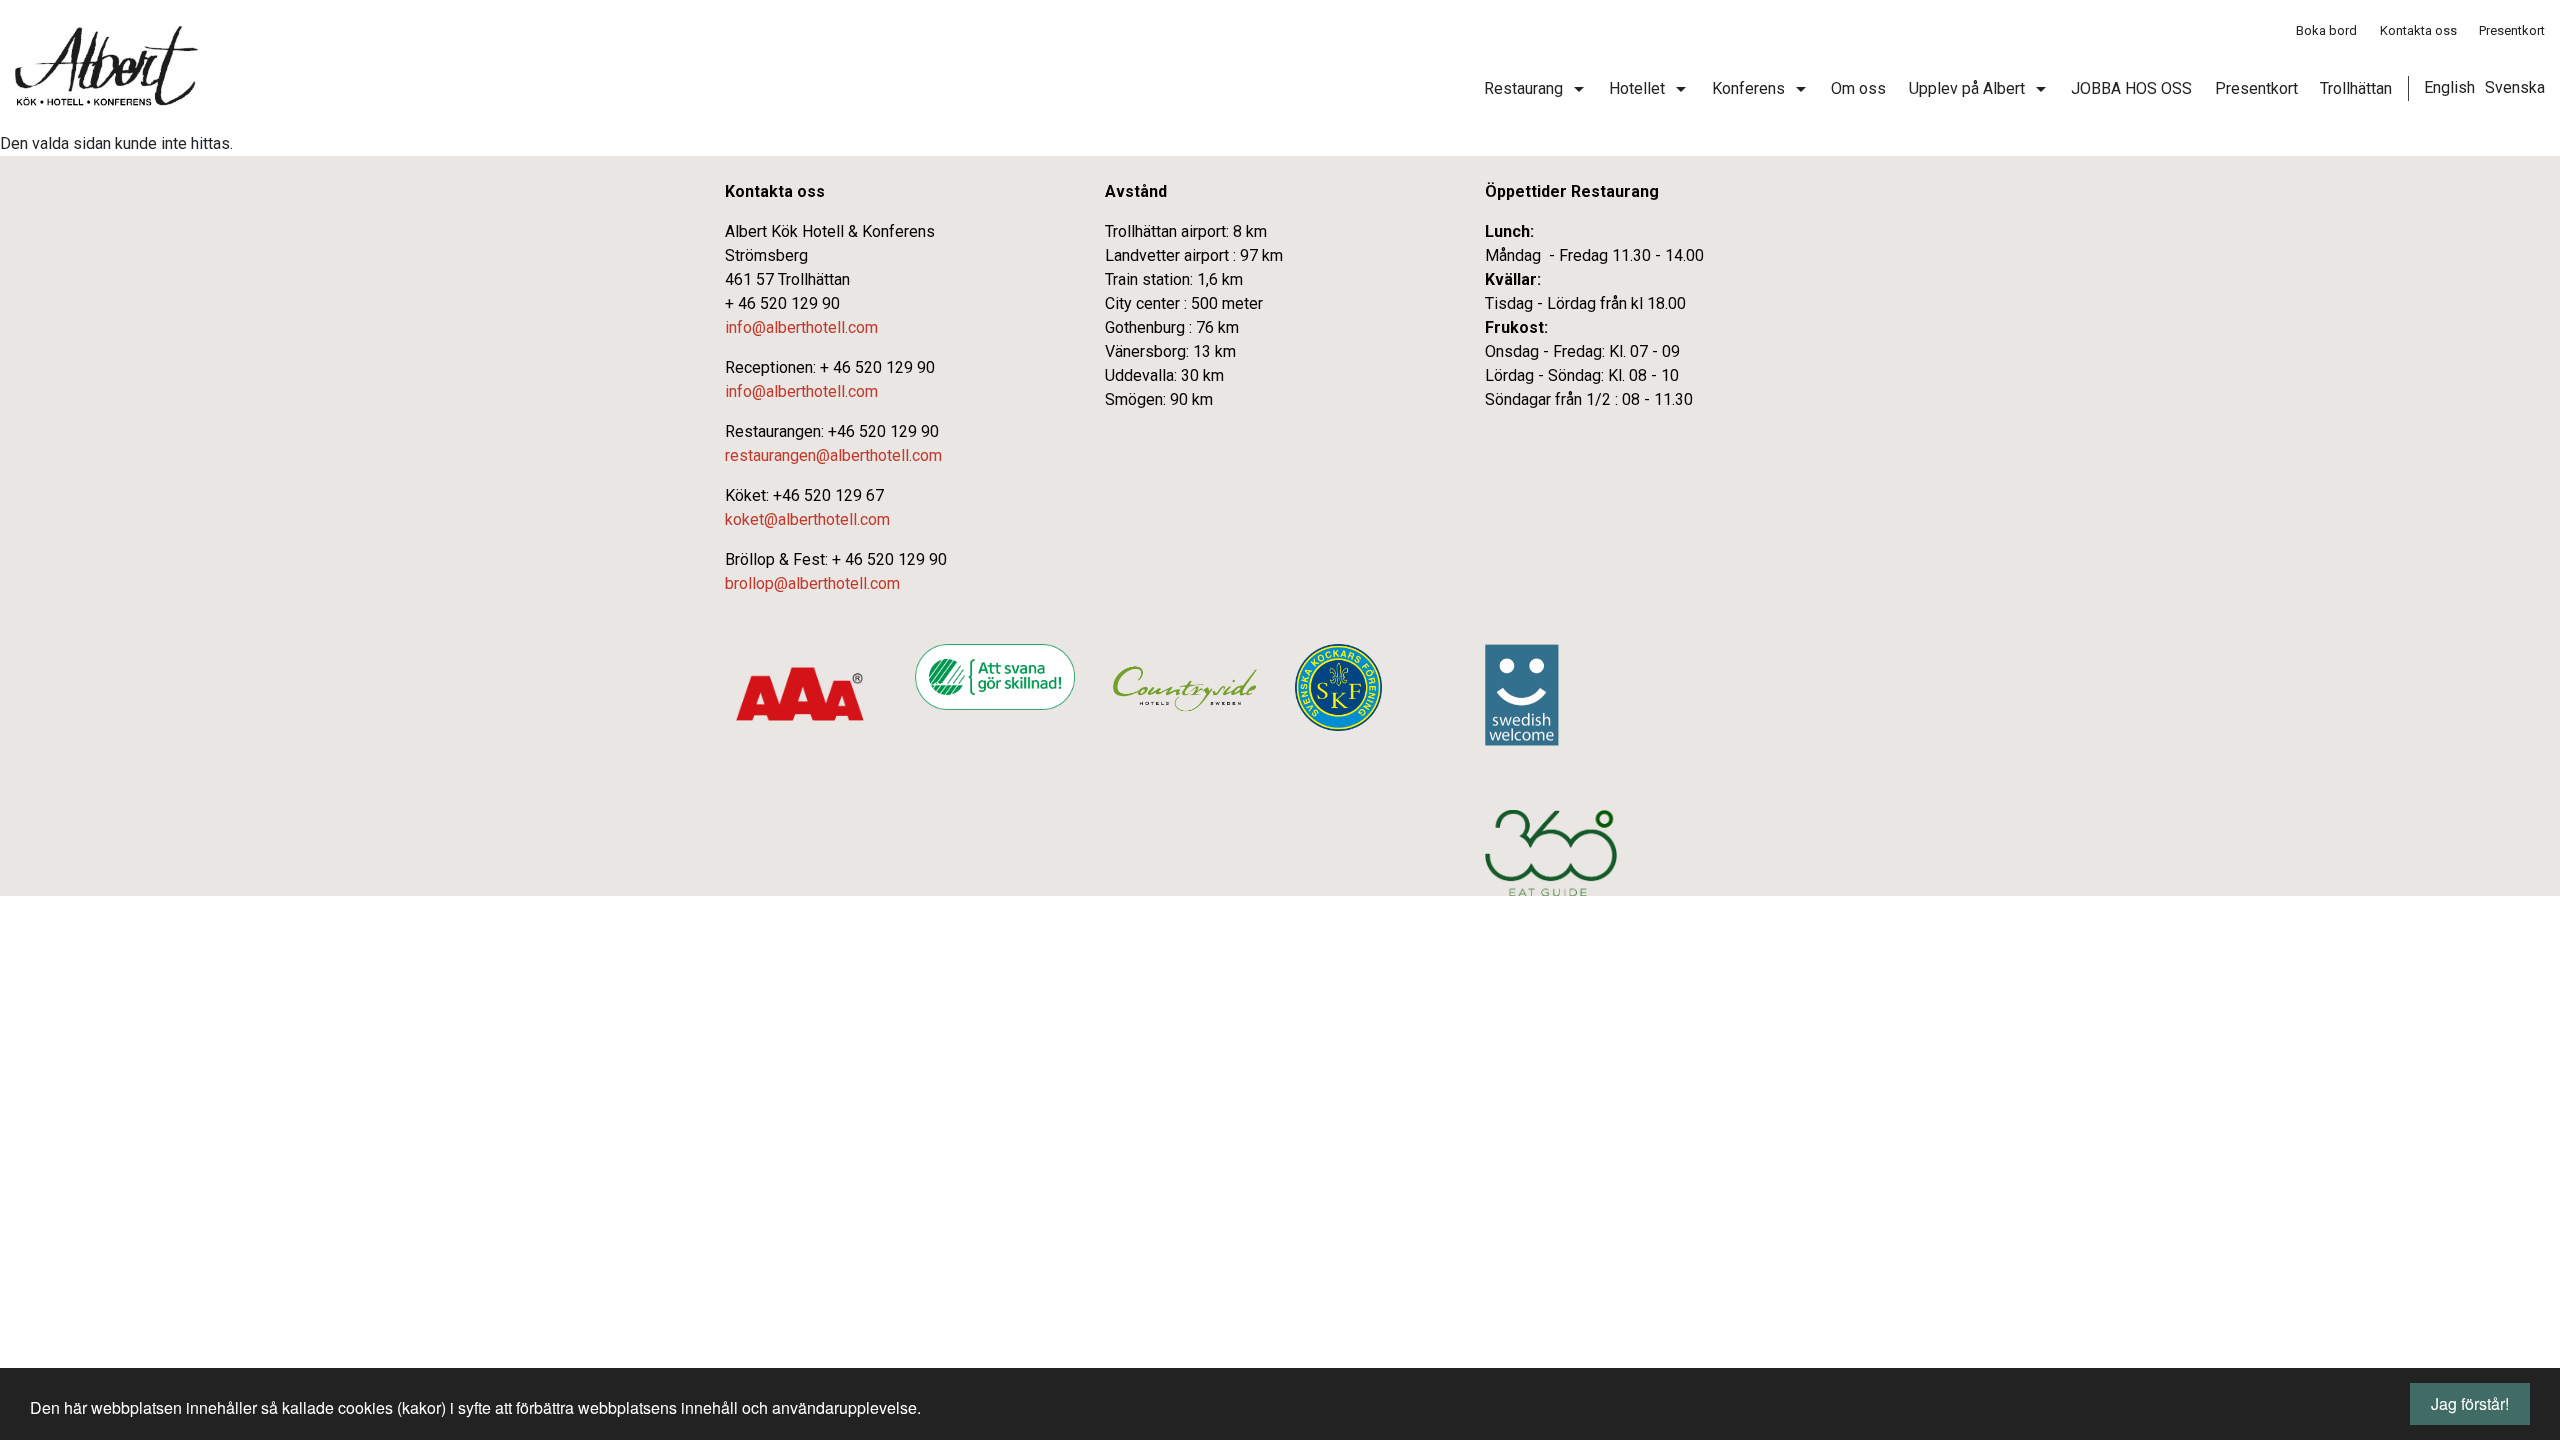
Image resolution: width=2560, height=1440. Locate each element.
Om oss (1858, 88)
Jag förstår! (2470, 1403)
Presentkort (2512, 30)
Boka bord (2326, 30)
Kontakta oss (2418, 30)
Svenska (2515, 87)
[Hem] (106, 66)
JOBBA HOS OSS (2131, 88)
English (2449, 87)
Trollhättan (2356, 88)
